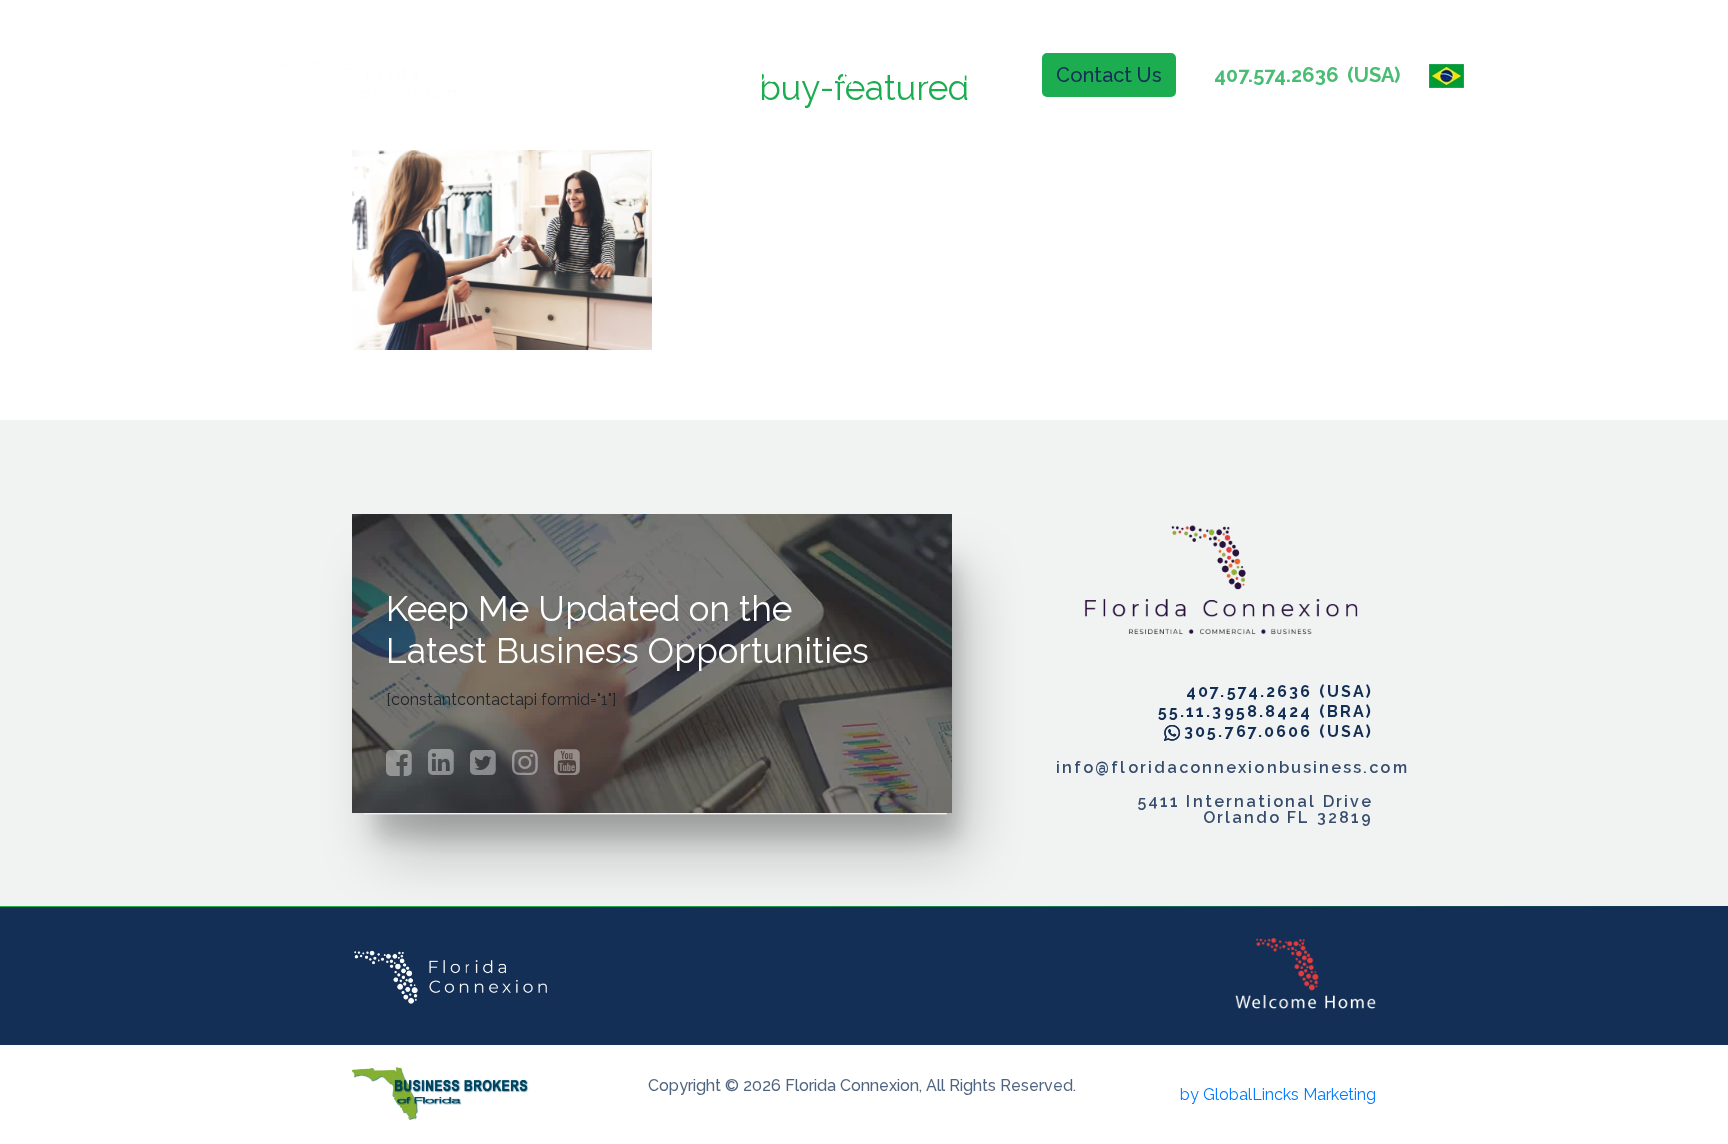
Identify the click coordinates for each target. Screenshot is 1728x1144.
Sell (909, 75)
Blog (983, 75)
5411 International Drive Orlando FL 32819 (1255, 810)
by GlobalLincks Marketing (1278, 1094)
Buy (839, 75)
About (757, 75)
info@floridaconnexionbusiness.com (1214, 768)
